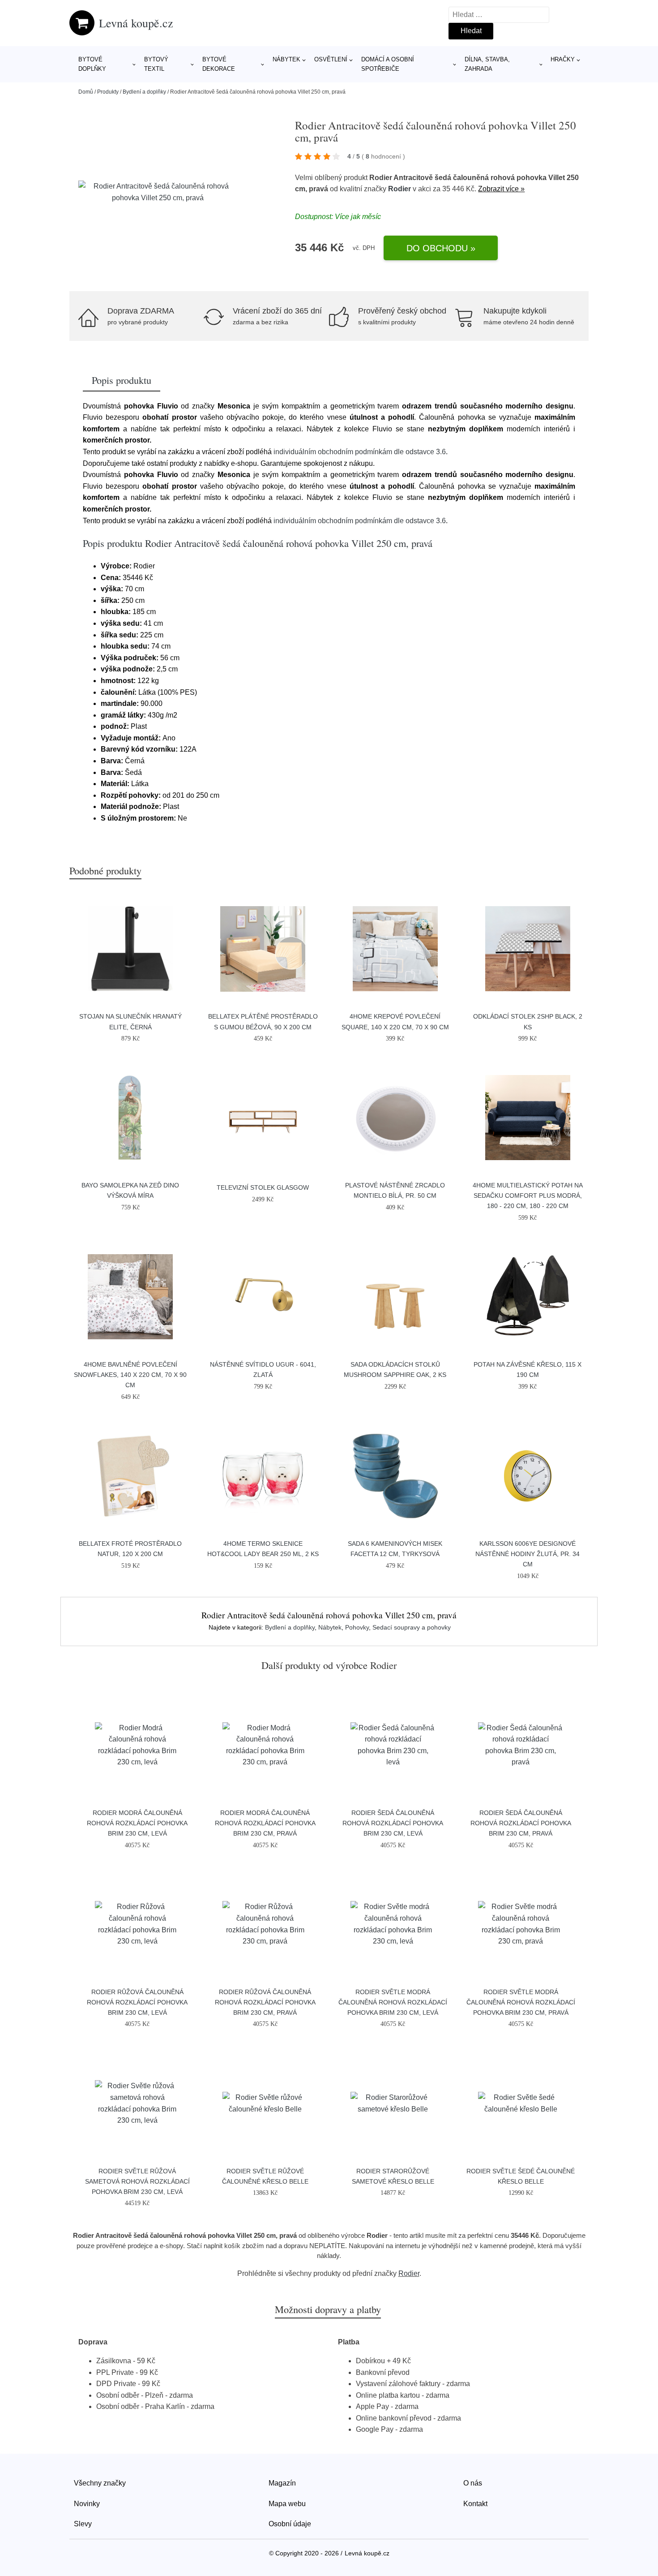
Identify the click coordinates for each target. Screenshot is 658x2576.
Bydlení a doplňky (144, 92)
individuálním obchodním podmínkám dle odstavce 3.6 (360, 452)
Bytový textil (156, 64)
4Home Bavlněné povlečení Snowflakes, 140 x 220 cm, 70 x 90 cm (130, 1375)
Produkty (108, 92)
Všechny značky (100, 2483)
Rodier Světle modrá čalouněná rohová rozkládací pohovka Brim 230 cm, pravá (521, 2002)
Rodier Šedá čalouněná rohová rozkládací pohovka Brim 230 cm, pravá (521, 1823)
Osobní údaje (290, 2524)
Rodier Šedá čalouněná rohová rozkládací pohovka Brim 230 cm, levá (393, 1823)
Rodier (399, 189)
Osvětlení (331, 59)
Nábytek (286, 59)
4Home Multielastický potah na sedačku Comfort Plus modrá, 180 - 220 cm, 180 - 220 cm (528, 1196)
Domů (86, 92)
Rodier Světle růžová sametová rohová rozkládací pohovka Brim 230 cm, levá (137, 2181)
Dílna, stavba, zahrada (487, 64)
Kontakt (475, 2504)
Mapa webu (287, 2504)
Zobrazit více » (501, 189)
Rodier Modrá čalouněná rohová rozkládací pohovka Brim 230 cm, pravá (265, 1823)
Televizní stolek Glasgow (263, 1187)
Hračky (563, 59)
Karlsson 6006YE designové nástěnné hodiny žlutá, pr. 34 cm (528, 1554)
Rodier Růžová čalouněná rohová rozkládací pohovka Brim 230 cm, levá (137, 2002)
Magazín (282, 2483)
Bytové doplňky (92, 64)
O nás (473, 2483)
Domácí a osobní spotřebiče (388, 64)
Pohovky (357, 1627)
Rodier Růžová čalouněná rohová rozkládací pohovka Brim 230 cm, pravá (265, 2002)
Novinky (87, 2504)
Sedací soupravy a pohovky (412, 1627)
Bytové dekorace (219, 64)
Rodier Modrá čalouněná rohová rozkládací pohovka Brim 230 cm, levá (137, 1823)
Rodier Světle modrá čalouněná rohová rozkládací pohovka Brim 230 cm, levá (393, 2002)
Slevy (83, 2524)
